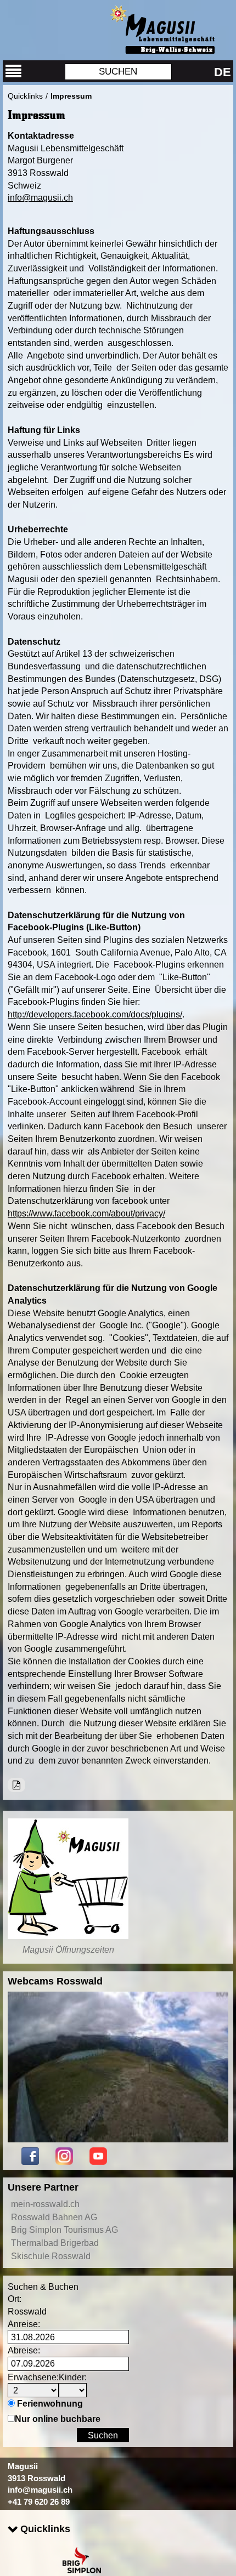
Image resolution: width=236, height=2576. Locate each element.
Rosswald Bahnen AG (54, 2217)
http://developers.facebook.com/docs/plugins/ (95, 1014)
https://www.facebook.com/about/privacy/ (86, 1213)
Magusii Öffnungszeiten (68, 1949)
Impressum (71, 96)
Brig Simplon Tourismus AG (64, 2230)
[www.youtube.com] (98, 2155)
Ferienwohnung (50, 2403)
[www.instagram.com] (64, 2155)
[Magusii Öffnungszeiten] (68, 1879)
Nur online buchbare (58, 2419)
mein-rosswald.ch (45, 2204)
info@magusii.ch (40, 197)
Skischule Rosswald (51, 2256)
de (223, 72)
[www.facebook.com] (30, 2155)
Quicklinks (25, 96)
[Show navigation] (14, 71)
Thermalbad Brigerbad (55, 2243)
